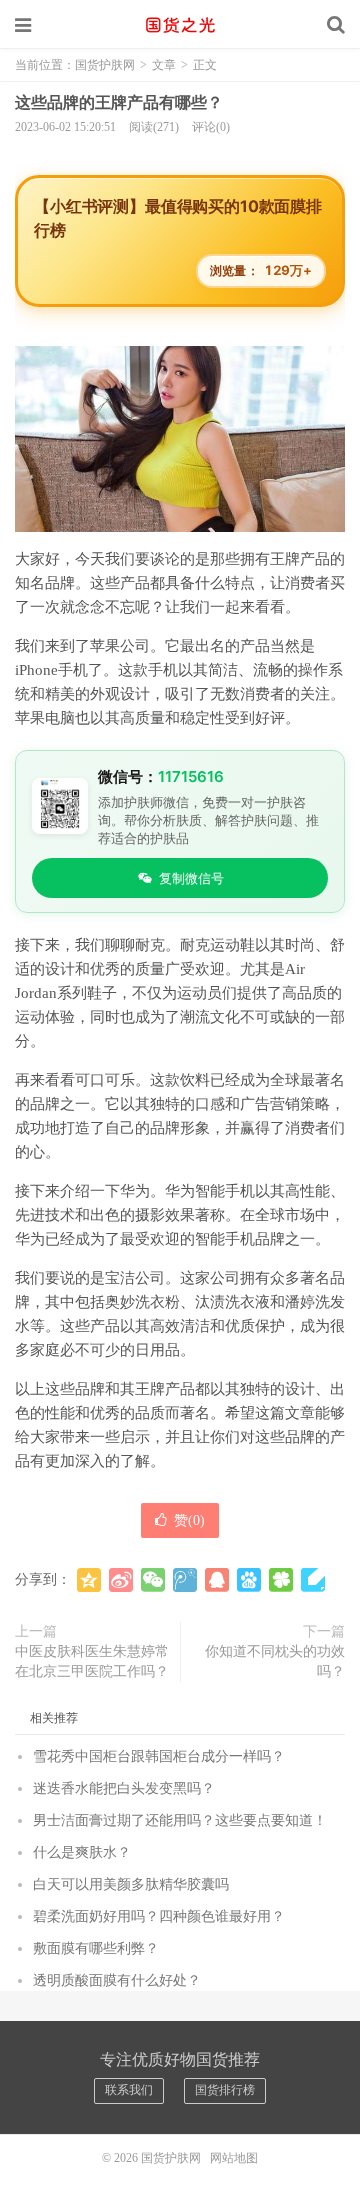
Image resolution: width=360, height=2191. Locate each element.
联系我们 (129, 2090)
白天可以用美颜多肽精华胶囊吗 (131, 1884)
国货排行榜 (225, 2090)
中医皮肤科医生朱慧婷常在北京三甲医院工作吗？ (92, 1661)
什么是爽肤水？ (82, 1852)
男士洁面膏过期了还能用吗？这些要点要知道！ (180, 1820)
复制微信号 (191, 878)
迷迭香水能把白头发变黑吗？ (124, 1788)
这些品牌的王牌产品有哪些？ (119, 102)
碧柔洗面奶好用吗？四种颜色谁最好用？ (159, 1916)
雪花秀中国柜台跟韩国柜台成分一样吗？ (159, 1756)
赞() (189, 1520)
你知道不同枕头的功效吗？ (275, 1661)
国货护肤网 (180, 25)
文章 (164, 65)
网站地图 (234, 2158)
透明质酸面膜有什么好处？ (117, 1980)
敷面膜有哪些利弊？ (96, 1948)
